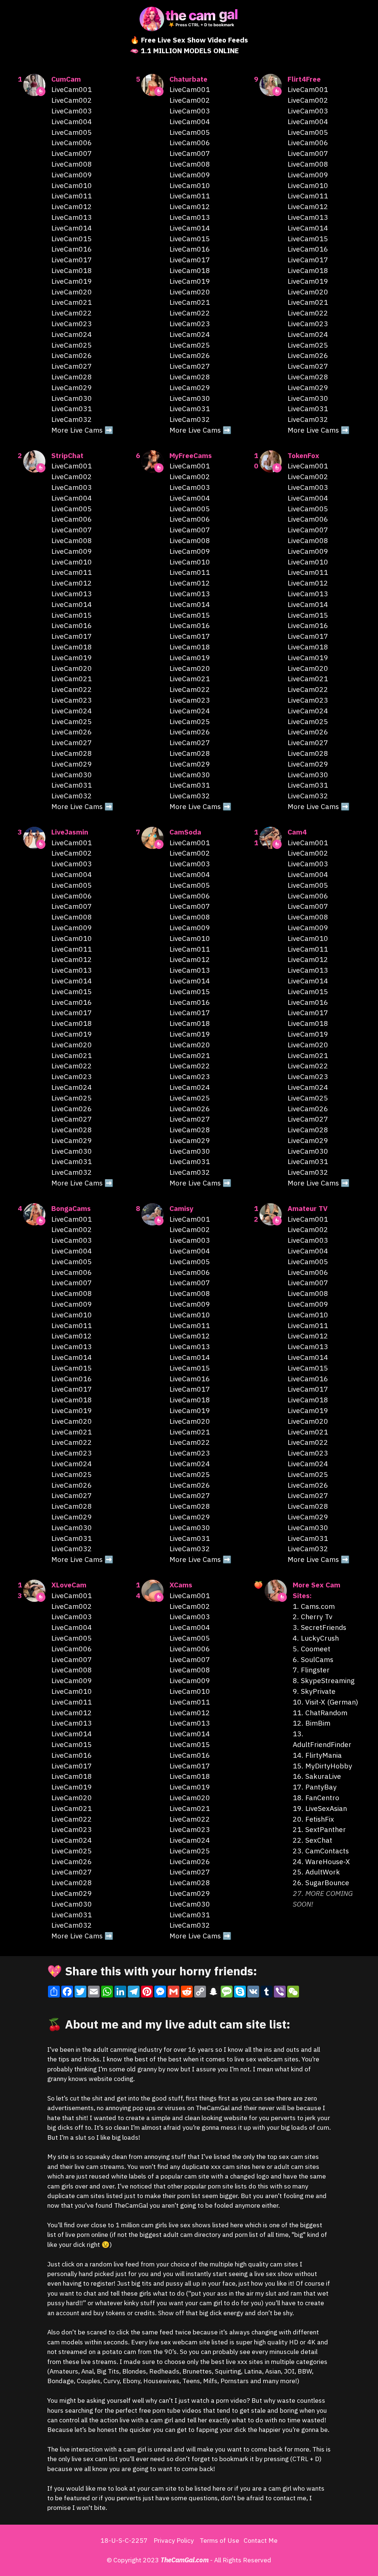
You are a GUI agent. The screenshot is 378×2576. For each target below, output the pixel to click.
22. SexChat (312, 1840)
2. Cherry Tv (312, 1616)
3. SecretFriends (319, 1627)
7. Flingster (311, 1670)
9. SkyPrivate (314, 1691)
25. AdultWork (316, 1872)
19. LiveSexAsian (320, 1808)
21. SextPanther (319, 1829)
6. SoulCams (313, 1659)
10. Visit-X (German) (325, 1702)
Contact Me (261, 2540)
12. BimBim (312, 1723)
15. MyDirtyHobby (322, 1766)
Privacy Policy (174, 2540)
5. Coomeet (312, 1649)
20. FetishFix (313, 1819)
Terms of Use (219, 2540)
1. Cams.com (314, 1606)
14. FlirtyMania (317, 1755)
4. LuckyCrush (316, 1638)
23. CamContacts (321, 1851)
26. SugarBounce (321, 1882)
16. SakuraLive (317, 1776)
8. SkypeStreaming (324, 1680)
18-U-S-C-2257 (124, 2540)
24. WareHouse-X (321, 1861)
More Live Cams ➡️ (82, 430)
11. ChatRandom (320, 1712)
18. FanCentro (316, 1797)
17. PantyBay (315, 1787)
